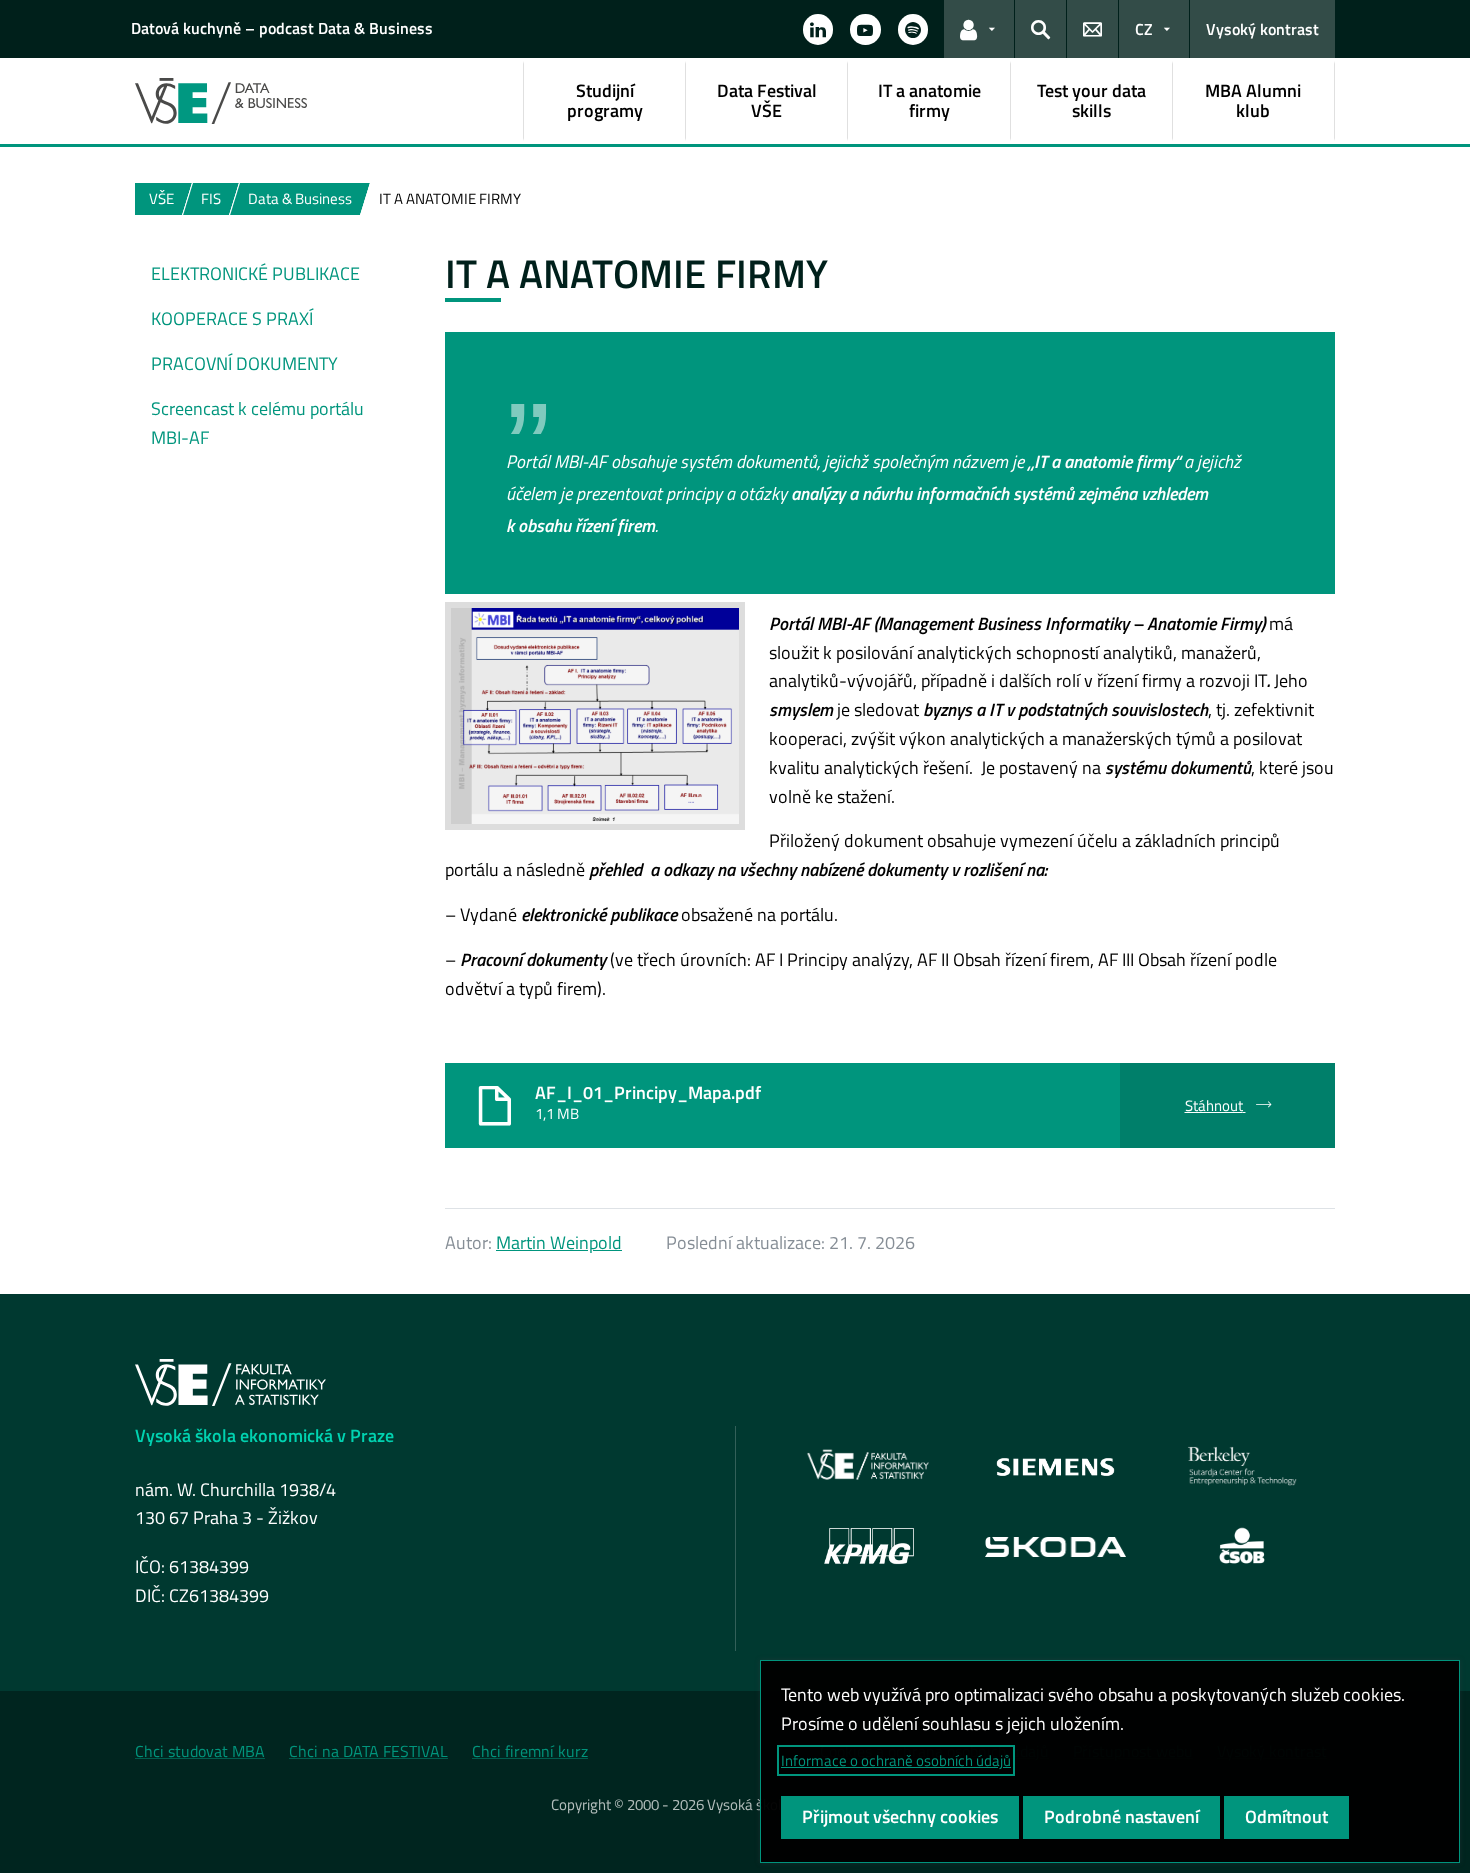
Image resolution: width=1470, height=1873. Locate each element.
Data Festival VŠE (767, 100)
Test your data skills (1091, 100)
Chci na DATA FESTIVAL (368, 1751)
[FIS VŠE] (869, 1466)
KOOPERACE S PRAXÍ (232, 318)
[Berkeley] (1242, 1466)
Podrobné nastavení (1121, 1816)
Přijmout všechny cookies (900, 1816)
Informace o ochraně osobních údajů (896, 1760)
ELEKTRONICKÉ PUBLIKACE (255, 273)
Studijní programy (605, 100)
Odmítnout (1286, 1816)
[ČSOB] (1242, 1546)
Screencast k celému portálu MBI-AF (257, 423)
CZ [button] (1144, 29)
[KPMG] (869, 1546)
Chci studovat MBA (200, 1751)
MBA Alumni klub (1253, 100)
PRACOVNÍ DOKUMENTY (244, 363)
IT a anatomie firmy (929, 100)
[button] (818, 29)
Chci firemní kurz (530, 1751)
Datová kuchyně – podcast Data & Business (282, 28)
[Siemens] (1055, 1465)
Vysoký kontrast (1262, 29)
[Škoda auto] (1056, 1545)
